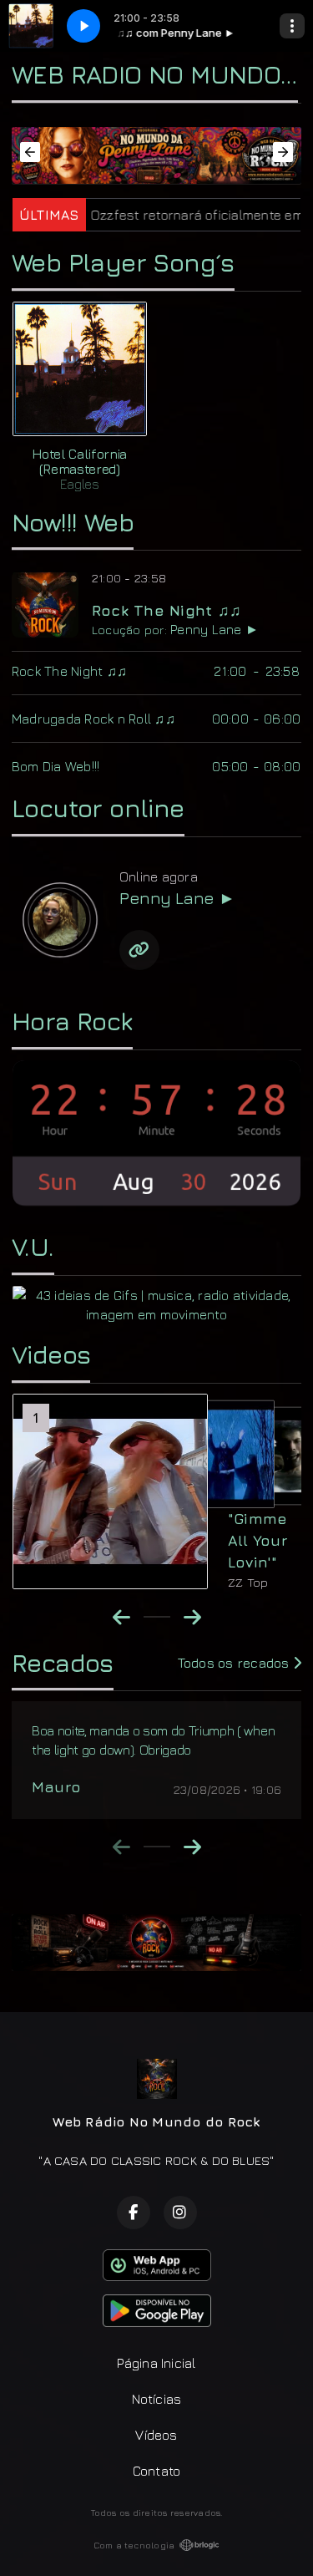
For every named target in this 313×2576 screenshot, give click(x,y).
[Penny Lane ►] (59, 919)
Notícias (157, 2399)
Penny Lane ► (215, 629)
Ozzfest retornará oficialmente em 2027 (176, 215)
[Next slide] (192, 1847)
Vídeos (156, 2435)
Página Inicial (156, 2363)
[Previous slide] (121, 1847)
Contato (157, 2471)
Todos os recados (235, 1663)
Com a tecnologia (134, 2545)
